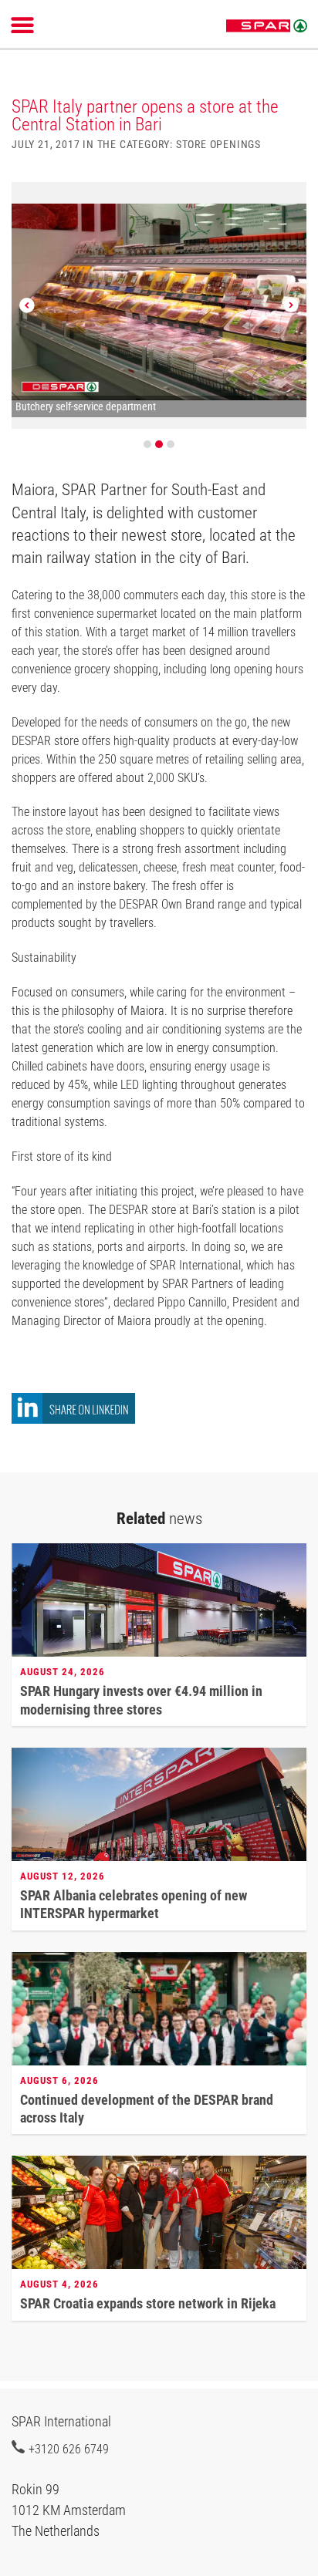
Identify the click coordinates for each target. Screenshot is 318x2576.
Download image (289, 203)
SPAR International (267, 26)
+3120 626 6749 (69, 2449)
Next (291, 305)
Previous (27, 305)
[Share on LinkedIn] (73, 1419)
